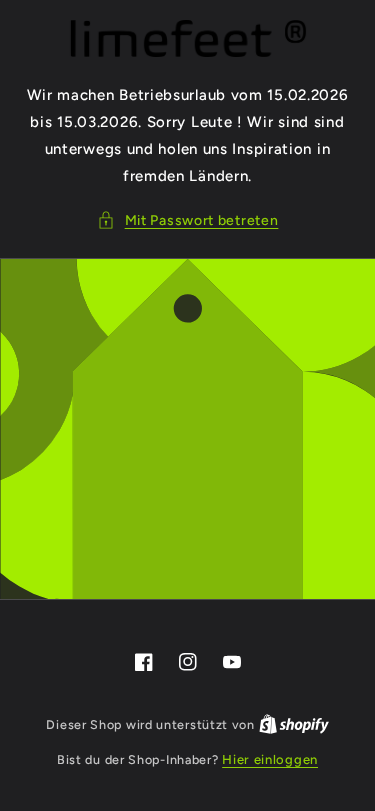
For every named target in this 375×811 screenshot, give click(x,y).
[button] (188, 220)
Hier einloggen (270, 759)
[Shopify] (294, 724)
